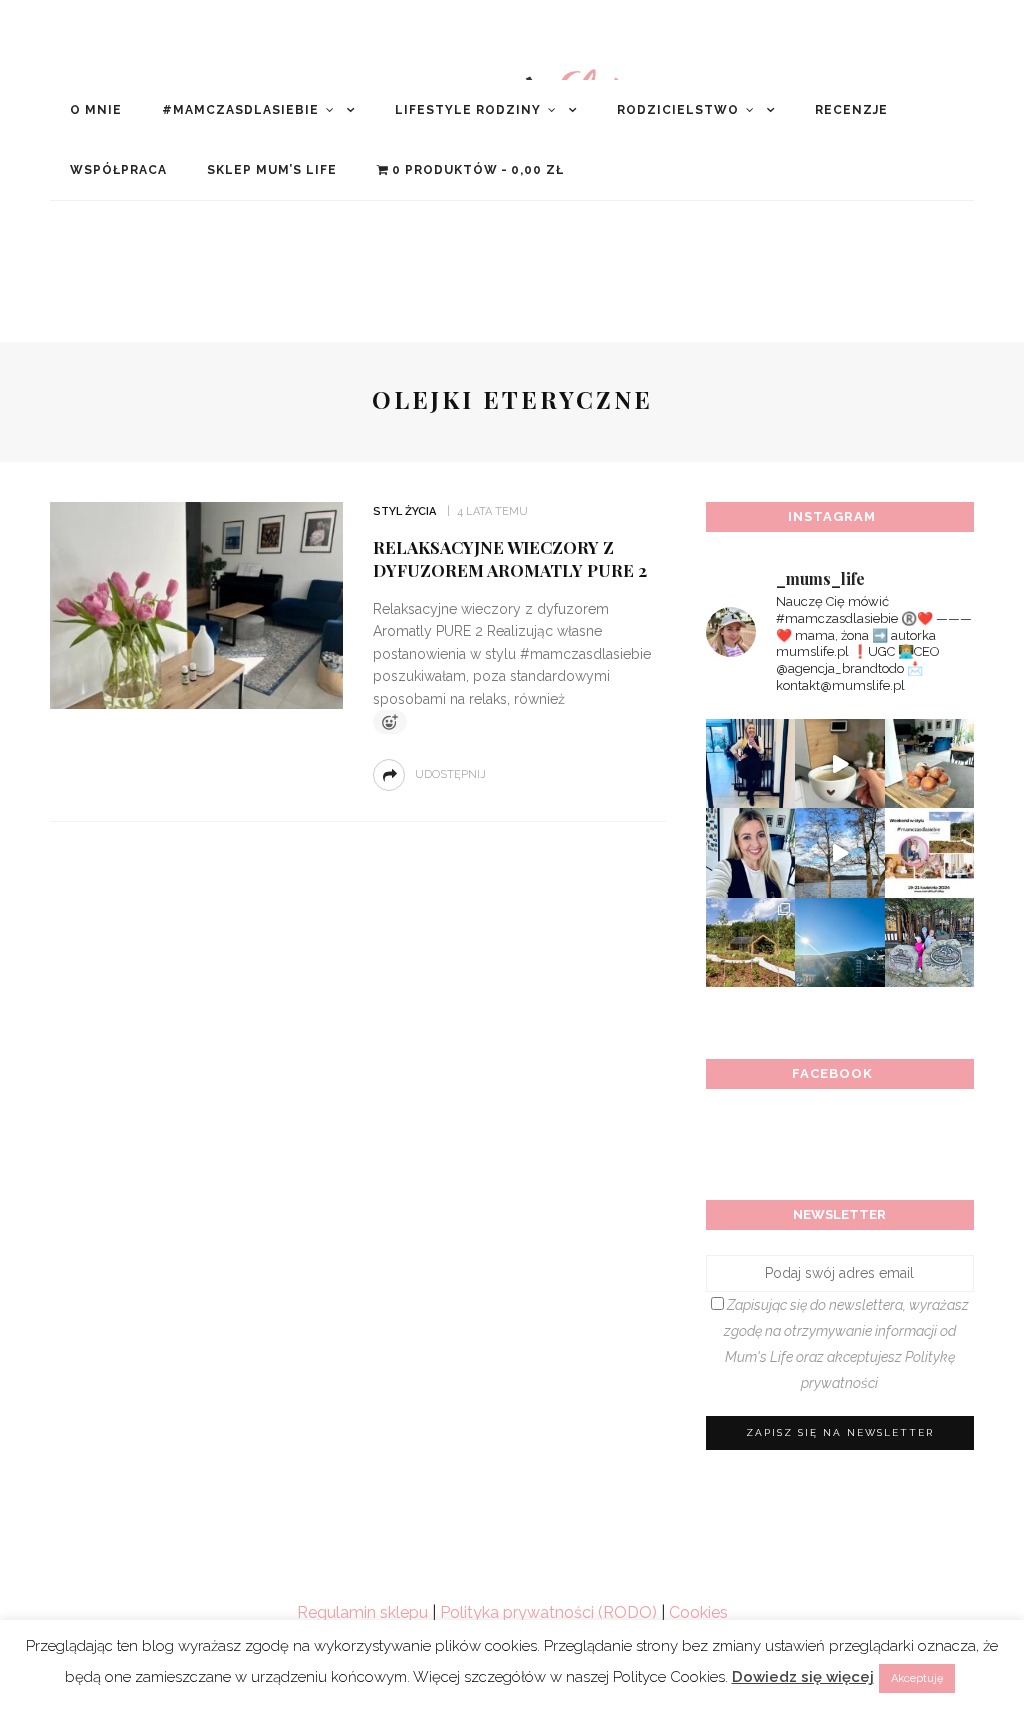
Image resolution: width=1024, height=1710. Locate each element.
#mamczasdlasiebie (240, 110)
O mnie (96, 110)
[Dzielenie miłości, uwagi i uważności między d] (929, 942)
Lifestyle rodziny (468, 110)
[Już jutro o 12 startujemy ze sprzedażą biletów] (929, 852)
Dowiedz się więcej (803, 1677)
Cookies (698, 1612)
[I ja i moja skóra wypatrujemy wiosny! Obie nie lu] (839, 852)
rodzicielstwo (678, 110)
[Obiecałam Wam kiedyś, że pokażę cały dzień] (839, 763)
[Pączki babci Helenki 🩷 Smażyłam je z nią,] (929, 763)
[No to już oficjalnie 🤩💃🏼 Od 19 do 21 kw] (750, 942)
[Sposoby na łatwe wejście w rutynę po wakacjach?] (839, 942)
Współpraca (118, 170)
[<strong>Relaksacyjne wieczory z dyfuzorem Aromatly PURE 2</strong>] (194, 604)
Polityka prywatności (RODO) (548, 1612)
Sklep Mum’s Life (272, 170)
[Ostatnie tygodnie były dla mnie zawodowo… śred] (750, 852)
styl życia (404, 511)
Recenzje (851, 110)
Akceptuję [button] (917, 1678)
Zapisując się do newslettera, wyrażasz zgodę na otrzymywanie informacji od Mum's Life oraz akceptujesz (846, 1344)
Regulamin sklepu (362, 1612)
